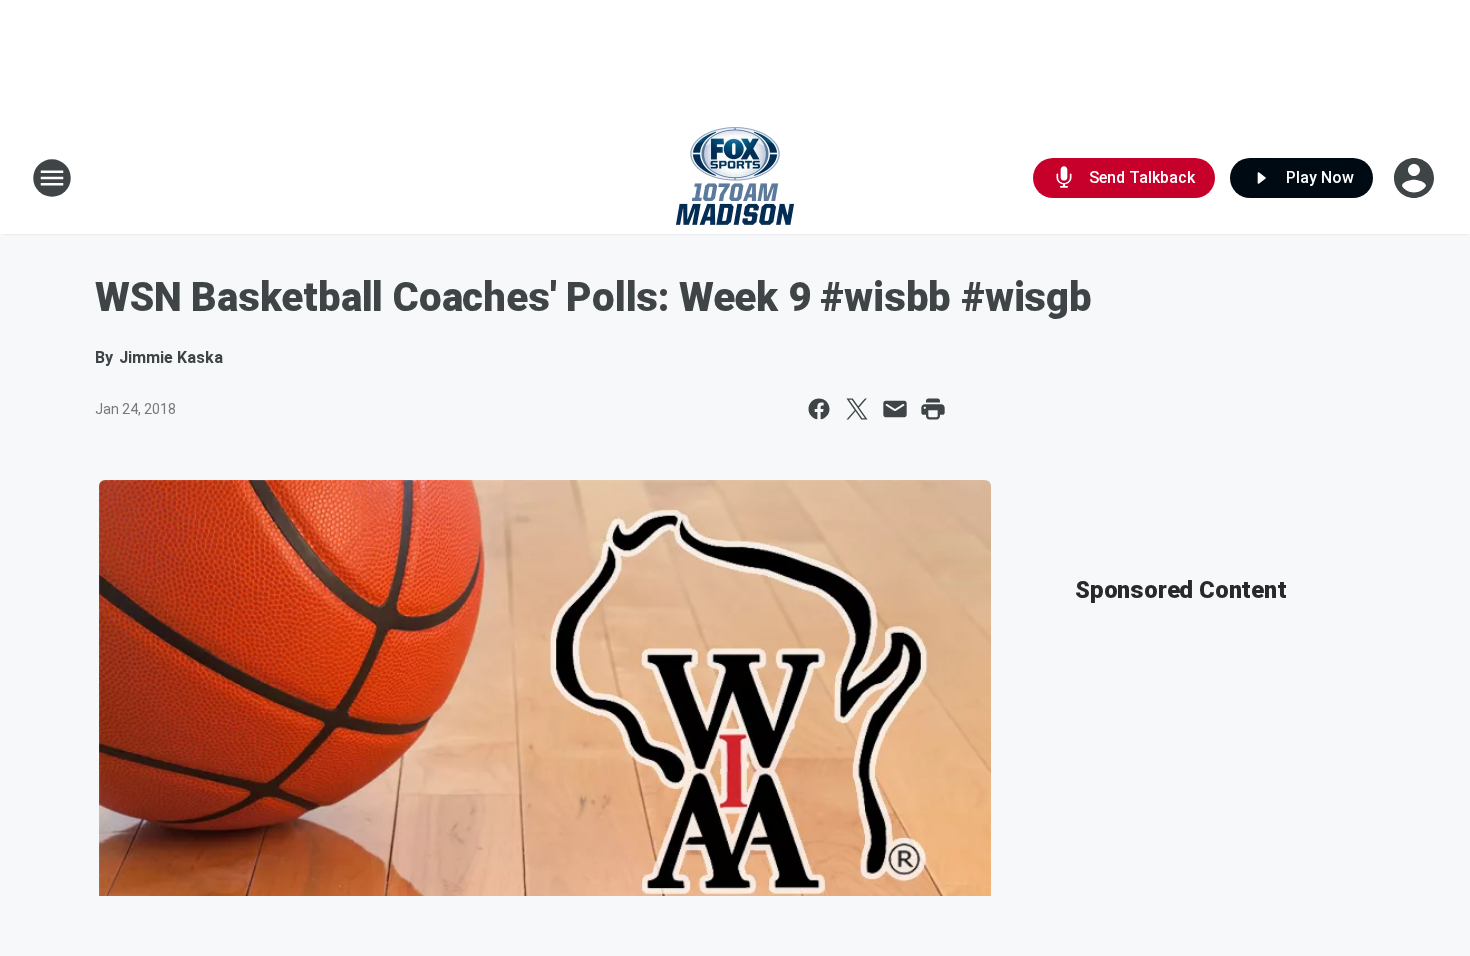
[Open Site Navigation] (52, 178)
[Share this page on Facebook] (819, 409)
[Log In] (1416, 178)
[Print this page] (933, 409)
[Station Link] (735, 178)
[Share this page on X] (857, 409)
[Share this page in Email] (895, 409)
